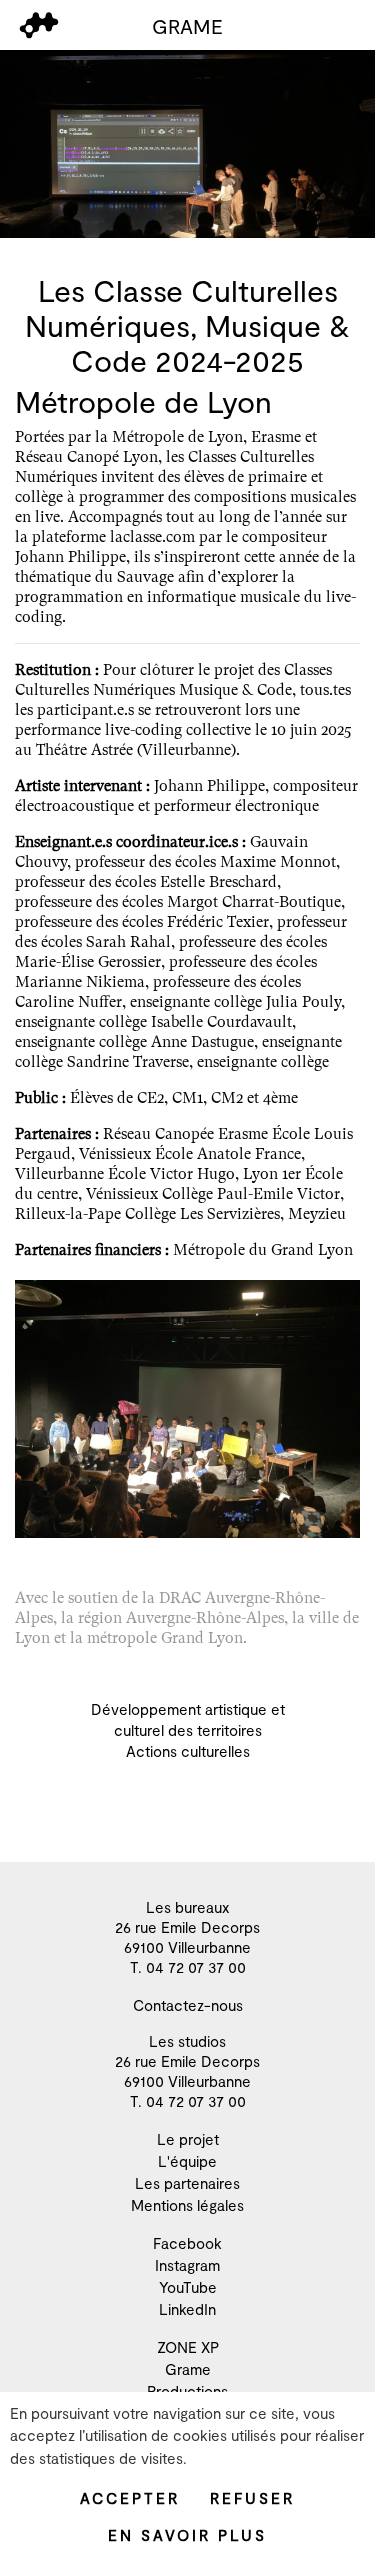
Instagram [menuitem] (187, 2265)
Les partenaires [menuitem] (187, 2183)
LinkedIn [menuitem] (187, 2309)
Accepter (130, 2498)
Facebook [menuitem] (187, 2243)
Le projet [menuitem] (188, 2139)
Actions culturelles (188, 1751)
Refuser (252, 2498)
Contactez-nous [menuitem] (188, 2005)
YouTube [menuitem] (188, 2287)
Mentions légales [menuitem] (187, 2205)
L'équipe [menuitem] (187, 2161)
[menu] (39, 25)
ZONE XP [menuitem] (188, 2347)
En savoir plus (187, 2535)
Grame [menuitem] (188, 2369)
